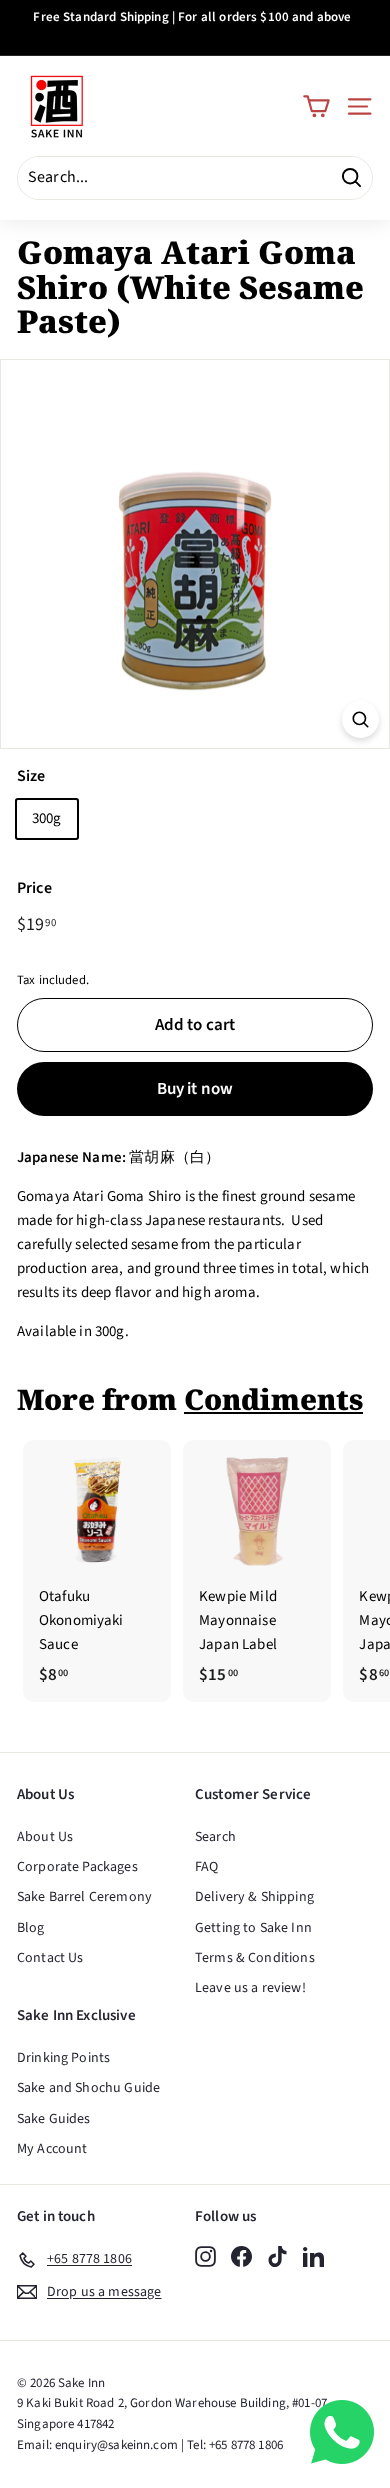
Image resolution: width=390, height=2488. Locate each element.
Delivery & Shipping (254, 1897)
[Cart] (316, 106)
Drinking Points (63, 2058)
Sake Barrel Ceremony (84, 1897)
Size (31, 776)
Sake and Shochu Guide (88, 2088)
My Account (52, 2149)
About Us (45, 1837)
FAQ (206, 1867)
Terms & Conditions (255, 1958)
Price (34, 888)
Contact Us (50, 1958)
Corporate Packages (77, 1867)
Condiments (273, 1399)
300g (47, 818)
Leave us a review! (250, 1988)
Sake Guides (54, 2119)
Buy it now (195, 1089)
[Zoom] (360, 719)
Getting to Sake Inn (253, 1928)
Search (215, 1837)
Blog (31, 1928)
